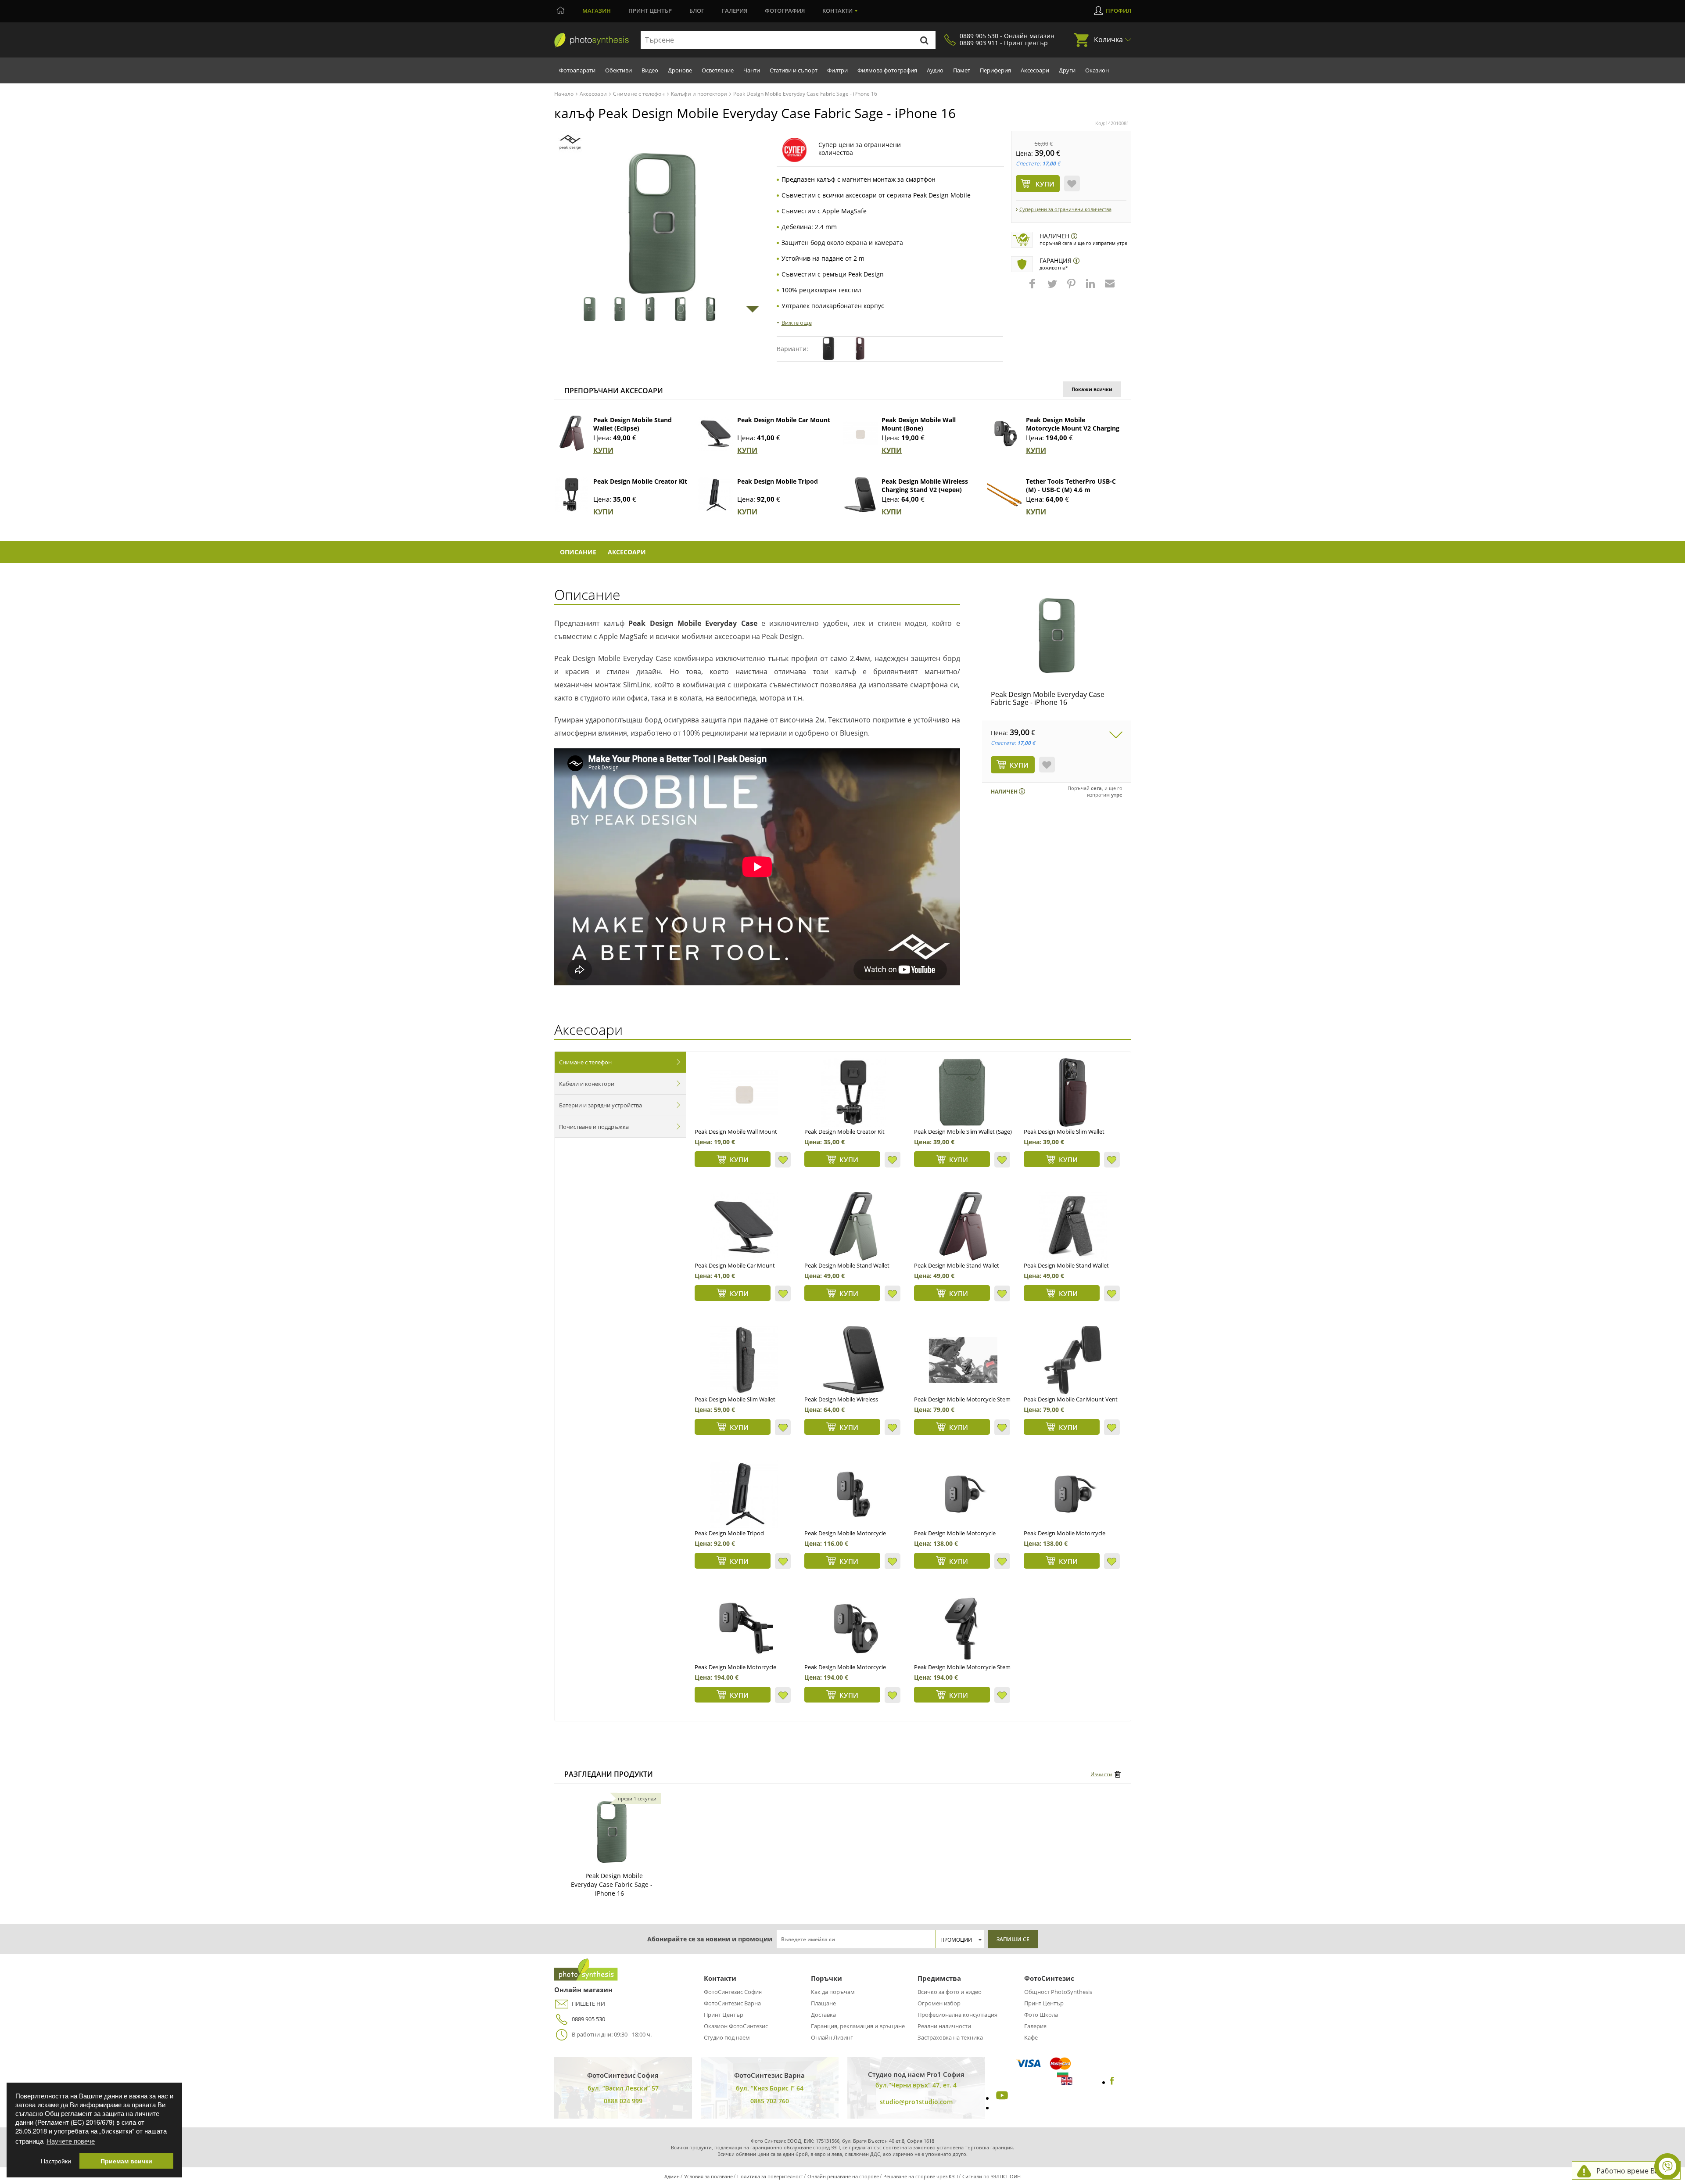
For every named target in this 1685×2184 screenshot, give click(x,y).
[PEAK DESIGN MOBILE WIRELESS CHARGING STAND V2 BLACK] (853, 1360)
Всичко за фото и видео (950, 1992)
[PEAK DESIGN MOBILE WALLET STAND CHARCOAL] (1073, 1226)
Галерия (735, 11)
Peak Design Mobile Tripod (778, 481)
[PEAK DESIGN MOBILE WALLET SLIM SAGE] (963, 1092)
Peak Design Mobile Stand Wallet (1066, 1265)
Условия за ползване (708, 2176)
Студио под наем (727, 2037)
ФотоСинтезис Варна (732, 2003)
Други (1067, 70)
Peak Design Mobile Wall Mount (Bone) (919, 424)
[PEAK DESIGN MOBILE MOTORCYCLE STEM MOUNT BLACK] (963, 1360)
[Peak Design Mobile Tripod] (716, 495)
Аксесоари (1035, 70)
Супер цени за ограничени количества (1065, 209)
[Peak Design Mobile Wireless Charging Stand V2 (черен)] (860, 495)
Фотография (785, 11)
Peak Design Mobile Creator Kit (640, 481)
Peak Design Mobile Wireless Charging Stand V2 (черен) (925, 485)
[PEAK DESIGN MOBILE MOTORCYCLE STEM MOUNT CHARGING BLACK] (963, 1628)
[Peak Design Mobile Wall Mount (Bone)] (860, 433)
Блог (697, 11)
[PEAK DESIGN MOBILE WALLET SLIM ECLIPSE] (1073, 1092)
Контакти (837, 11)
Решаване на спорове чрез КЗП (921, 2176)
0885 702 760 (770, 2101)
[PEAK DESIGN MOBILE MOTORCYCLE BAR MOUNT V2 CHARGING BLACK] (853, 1628)
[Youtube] (1001, 2098)
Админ (672, 2176)
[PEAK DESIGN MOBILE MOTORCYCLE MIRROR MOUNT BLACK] (853, 1494)
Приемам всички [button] (126, 2161)
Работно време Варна (1634, 2171)
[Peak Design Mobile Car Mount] (716, 433)
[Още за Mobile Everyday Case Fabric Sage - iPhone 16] (612, 1832)
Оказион (1097, 70)
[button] (1033, 288)
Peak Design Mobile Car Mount (784, 420)
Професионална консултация (957, 2015)
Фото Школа (1041, 2015)
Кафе (1031, 2037)
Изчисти (1101, 1774)
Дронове (680, 70)
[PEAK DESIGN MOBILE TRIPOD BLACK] (744, 1494)
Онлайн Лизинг (832, 2037)
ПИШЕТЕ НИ (588, 2004)
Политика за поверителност (770, 2176)
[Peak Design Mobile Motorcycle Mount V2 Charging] (1004, 433)
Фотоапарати (577, 70)
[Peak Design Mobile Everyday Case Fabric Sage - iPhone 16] (1057, 636)
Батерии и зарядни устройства (601, 1105)
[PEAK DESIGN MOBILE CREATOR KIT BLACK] (853, 1092)
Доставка (823, 2015)
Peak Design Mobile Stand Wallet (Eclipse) (633, 424)
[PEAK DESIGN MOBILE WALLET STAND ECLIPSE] (963, 1226)
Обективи (618, 70)
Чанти (752, 70)
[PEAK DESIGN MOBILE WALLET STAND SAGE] (853, 1226)
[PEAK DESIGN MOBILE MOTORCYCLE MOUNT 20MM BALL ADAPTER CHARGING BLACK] (963, 1494)
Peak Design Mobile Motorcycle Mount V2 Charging (1073, 424)
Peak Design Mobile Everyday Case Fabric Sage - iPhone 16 (1048, 698)
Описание (578, 552)
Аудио (935, 70)
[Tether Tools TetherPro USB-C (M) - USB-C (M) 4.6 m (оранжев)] (1004, 495)
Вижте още (797, 323)
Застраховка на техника (950, 2037)
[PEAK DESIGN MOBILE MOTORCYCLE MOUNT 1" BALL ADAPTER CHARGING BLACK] (1073, 1494)
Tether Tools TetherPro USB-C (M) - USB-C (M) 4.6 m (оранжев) (1071, 490)
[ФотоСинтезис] (592, 40)
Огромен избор (939, 2003)
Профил (1119, 11)
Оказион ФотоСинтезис (736, 2026)
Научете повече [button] (71, 2141)
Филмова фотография (887, 70)
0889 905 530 (588, 2019)
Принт (650, 11)
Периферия (995, 70)
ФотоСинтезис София (733, 1992)
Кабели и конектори (587, 1084)
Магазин (597, 11)
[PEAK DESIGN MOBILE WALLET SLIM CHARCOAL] (744, 1360)
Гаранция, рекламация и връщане (858, 2026)
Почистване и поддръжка (594, 1127)
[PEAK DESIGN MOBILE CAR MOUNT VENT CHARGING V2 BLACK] (1073, 1360)
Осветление (718, 70)
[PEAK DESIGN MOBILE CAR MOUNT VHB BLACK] (744, 1226)
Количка (1108, 40)
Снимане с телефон (585, 1062)
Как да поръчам (833, 1992)
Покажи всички (1092, 389)
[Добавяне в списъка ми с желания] (1072, 183)
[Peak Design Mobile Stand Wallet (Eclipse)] (572, 433)
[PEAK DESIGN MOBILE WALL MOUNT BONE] (744, 1092)
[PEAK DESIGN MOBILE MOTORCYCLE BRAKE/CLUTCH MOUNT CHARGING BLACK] (744, 1628)
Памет (962, 70)
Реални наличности (944, 2026)
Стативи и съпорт (794, 70)
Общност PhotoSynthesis (1058, 1992)
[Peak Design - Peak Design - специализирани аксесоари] (570, 142)
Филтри (837, 70)
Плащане (823, 2003)
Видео (650, 70)
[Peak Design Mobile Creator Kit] (572, 495)
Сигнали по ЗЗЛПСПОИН (991, 2176)
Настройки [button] (56, 2161)
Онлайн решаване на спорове (843, 2176)
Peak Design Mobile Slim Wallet (735, 1399)
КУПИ (603, 450)
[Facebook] (1112, 2082)
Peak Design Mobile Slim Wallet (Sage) (963, 1132)
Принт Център (724, 2015)
